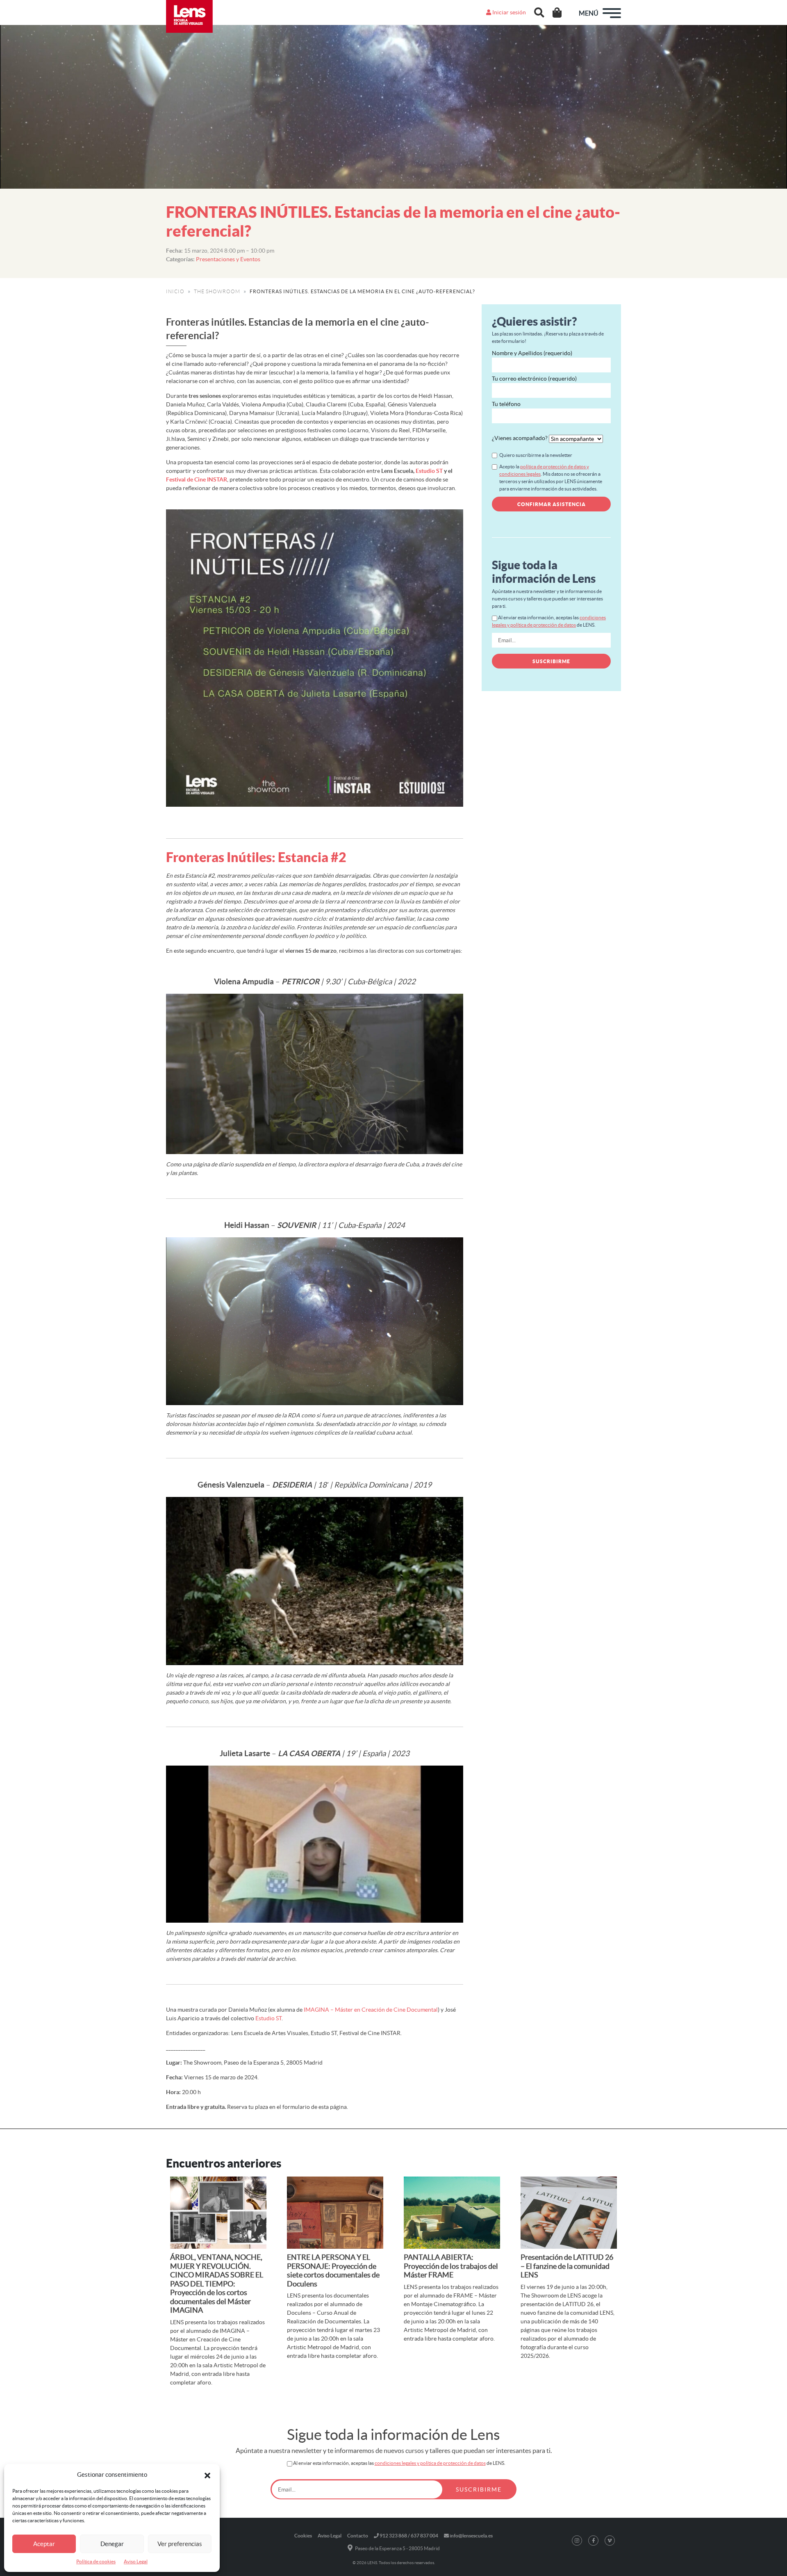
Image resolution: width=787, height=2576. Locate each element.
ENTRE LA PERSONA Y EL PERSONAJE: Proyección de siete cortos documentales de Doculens (333, 2270)
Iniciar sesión (508, 12)
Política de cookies (96, 2561)
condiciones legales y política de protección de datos (430, 2463)
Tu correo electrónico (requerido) (534, 379)
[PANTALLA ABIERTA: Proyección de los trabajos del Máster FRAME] (452, 2213)
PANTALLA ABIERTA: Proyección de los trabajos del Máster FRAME (451, 2266)
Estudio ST (429, 471)
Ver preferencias (180, 2544)
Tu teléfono (506, 404)
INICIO (175, 291)
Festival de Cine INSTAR (197, 479)
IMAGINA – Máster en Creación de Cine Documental (371, 2010)
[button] (207, 2475)
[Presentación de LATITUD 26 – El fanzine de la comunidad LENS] (569, 2213)
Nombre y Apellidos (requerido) (532, 353)
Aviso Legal (136, 2561)
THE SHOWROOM (217, 291)
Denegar (112, 2544)
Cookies (303, 2536)
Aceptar (44, 2544)
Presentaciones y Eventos (228, 259)
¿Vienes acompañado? (520, 438)
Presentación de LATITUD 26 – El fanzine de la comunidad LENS (567, 2266)
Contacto (358, 2536)
